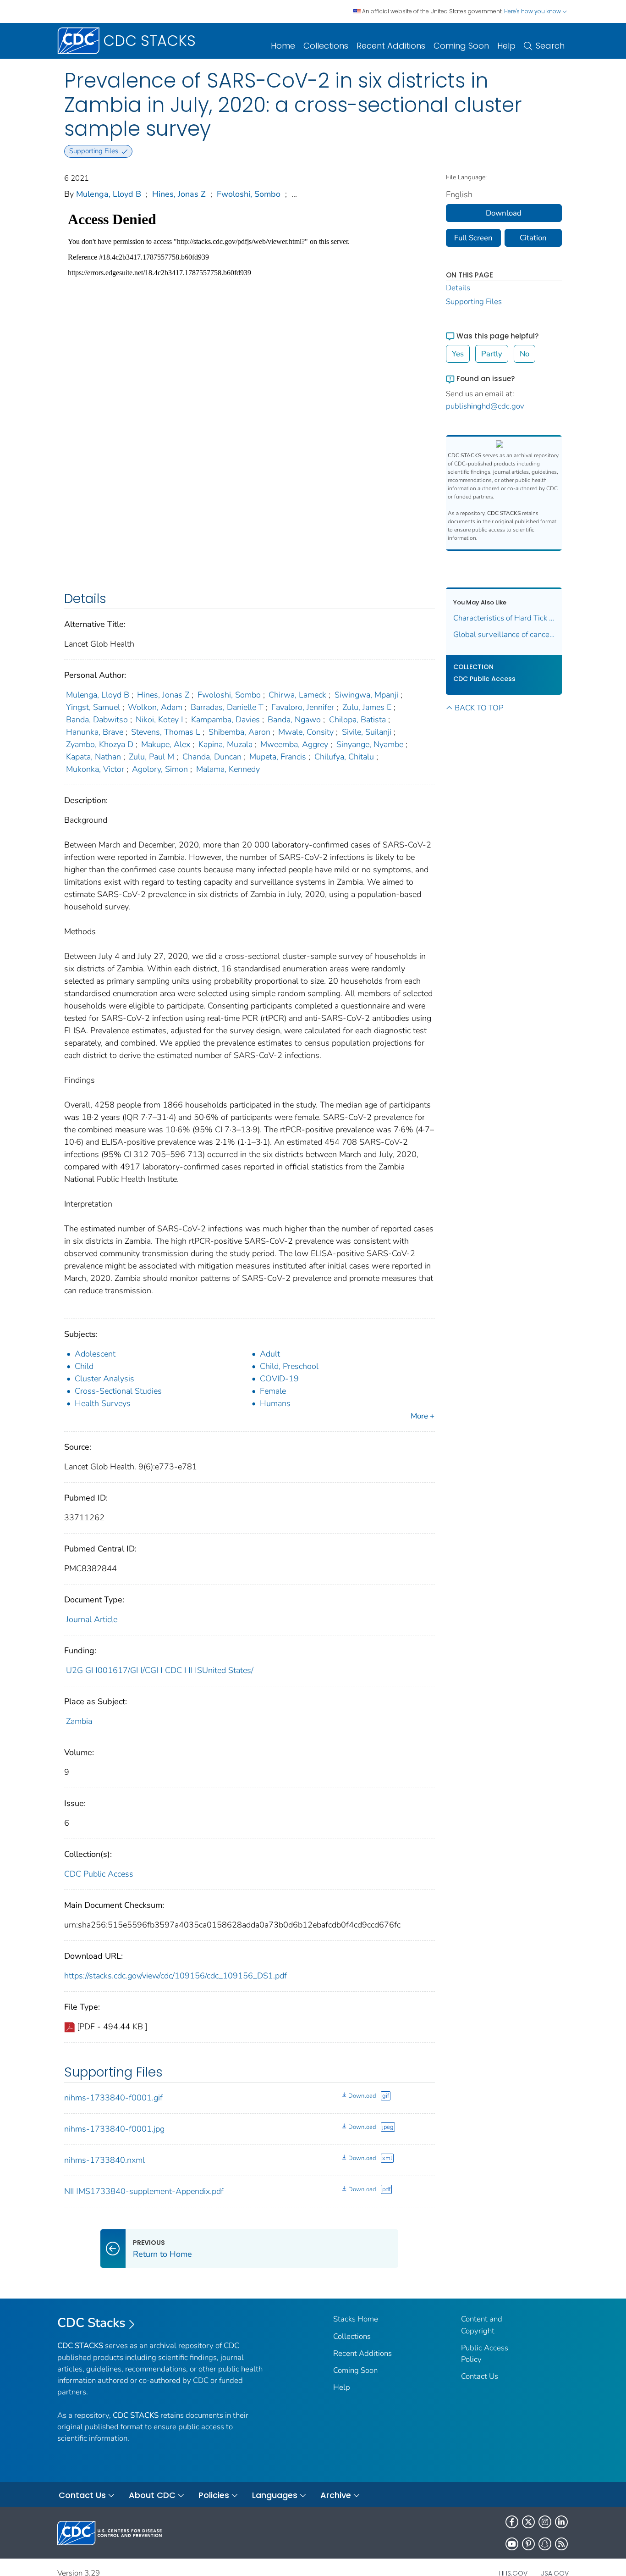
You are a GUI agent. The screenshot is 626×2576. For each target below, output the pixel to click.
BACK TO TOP (479, 708)
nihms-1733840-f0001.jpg (114, 2129)
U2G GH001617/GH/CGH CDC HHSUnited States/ (160, 1670)
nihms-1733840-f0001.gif (113, 2098)
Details (458, 288)
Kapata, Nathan (93, 757)
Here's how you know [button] (533, 11)
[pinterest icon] (528, 2544)
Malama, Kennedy (228, 769)
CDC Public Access (99, 1874)
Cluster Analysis (104, 1379)
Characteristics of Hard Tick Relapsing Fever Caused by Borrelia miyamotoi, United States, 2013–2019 (504, 618)
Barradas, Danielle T (227, 707)
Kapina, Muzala (225, 744)
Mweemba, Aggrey (294, 744)
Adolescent (95, 1354)
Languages (275, 2495)
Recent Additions (391, 46)
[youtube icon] (512, 2544)
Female (273, 1391)
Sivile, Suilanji (367, 732)
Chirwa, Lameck (297, 695)
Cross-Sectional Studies (118, 1391)
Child (84, 1366)
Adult (270, 1354)
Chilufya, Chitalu (344, 757)
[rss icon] (561, 2544)
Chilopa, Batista (357, 720)
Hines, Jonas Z (179, 194)
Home (283, 46)
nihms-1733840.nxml (104, 2160)
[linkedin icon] (561, 2522)
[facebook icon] (512, 2522)
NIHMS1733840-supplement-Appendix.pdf (144, 2191)
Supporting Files (474, 302)
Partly (492, 354)
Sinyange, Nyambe (370, 744)
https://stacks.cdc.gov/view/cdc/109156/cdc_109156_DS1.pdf (176, 1976)
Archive (336, 2495)
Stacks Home (356, 2319)
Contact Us (480, 2376)
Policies (214, 2495)
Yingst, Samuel (93, 707)
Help (506, 46)
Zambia (79, 1721)
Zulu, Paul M (151, 757)
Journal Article (92, 1619)
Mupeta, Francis (278, 757)
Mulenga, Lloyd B (109, 194)
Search (550, 46)
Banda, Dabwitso (97, 720)
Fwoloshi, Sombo (249, 194)
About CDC (152, 2495)
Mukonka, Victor (95, 769)
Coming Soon (461, 46)
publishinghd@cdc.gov (485, 406)
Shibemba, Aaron (239, 732)
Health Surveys (103, 1403)
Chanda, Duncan (212, 757)
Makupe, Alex (166, 744)
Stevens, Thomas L (166, 732)
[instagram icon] (545, 2522)
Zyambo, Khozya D (100, 744)
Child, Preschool (289, 1366)
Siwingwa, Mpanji (366, 695)
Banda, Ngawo (294, 720)
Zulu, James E (367, 707)
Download (362, 2096)
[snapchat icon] (545, 2544)
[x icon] (528, 2522)
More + (423, 1416)
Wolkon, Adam (155, 707)
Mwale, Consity (306, 732)
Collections (326, 46)
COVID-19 (279, 1379)
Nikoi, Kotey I (159, 720)
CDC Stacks (91, 2323)
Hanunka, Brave (95, 732)
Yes (458, 354)
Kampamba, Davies (225, 720)
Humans (275, 1403)
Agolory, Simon (160, 769)
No (524, 354)
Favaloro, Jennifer (303, 707)
